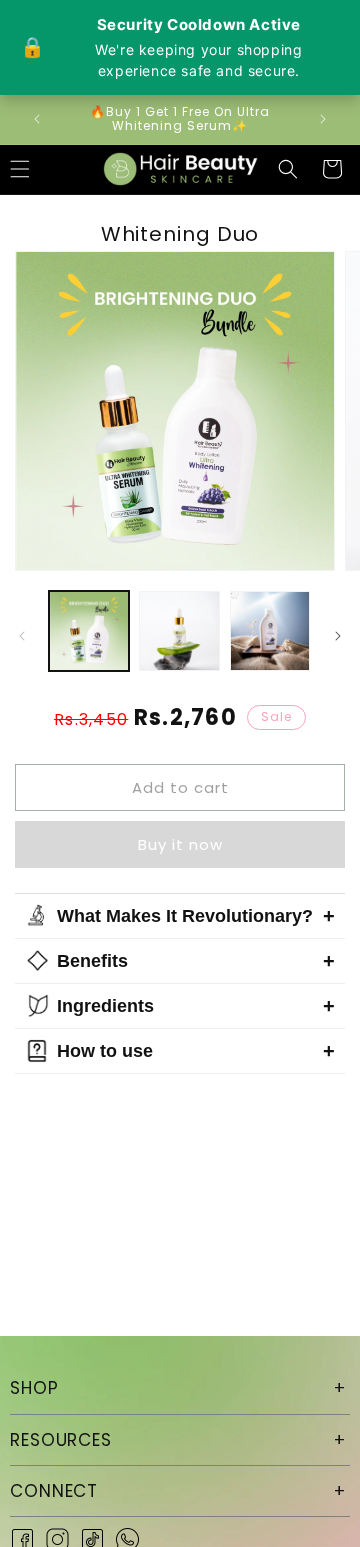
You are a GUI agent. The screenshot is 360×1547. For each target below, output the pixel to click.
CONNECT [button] (54, 1491)
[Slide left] (22, 636)
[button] (288, 169)
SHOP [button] (34, 1388)
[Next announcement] (323, 119)
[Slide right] (338, 636)
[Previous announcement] (37, 119)
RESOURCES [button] (61, 1440)
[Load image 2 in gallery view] (179, 631)
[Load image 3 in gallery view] (270, 631)
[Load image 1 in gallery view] (89, 631)
